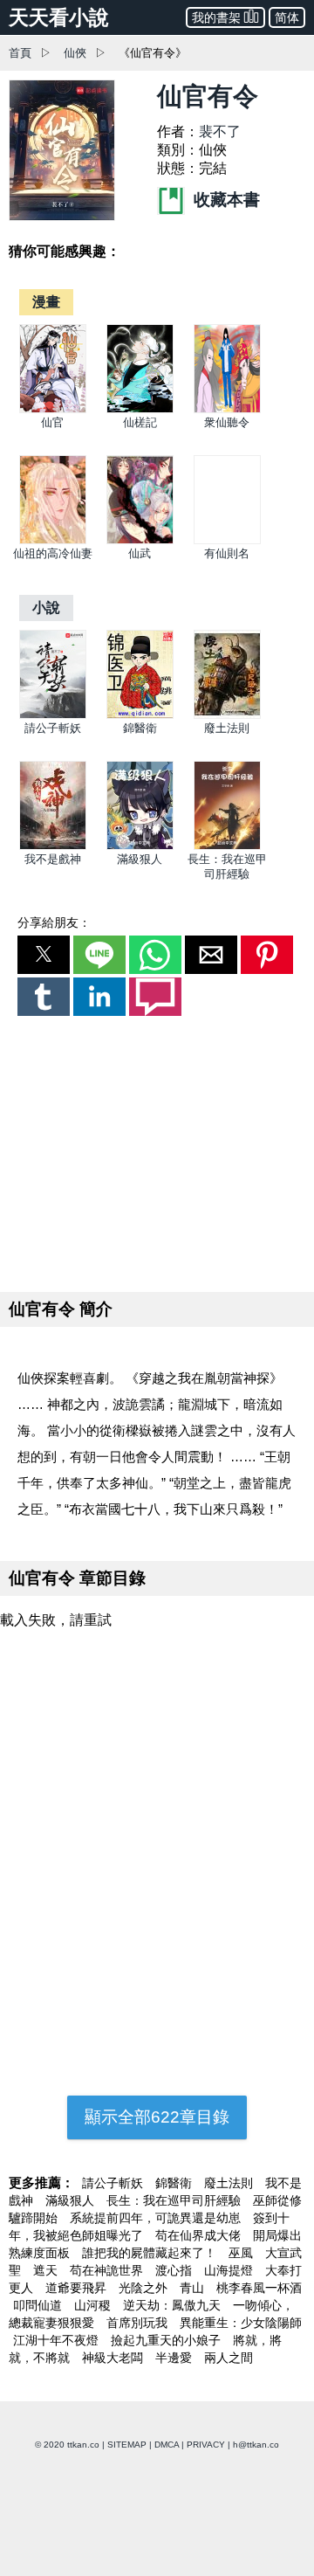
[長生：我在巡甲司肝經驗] (227, 846)
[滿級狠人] (140, 846)
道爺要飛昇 (78, 2288)
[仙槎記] (140, 409)
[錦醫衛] (140, 715)
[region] (157, 1150)
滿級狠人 (140, 859)
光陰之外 (145, 2288)
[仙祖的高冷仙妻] (53, 540)
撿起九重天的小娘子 (167, 2340)
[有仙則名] (227, 540)
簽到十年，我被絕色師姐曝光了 (149, 2227)
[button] (44, 955)
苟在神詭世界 (108, 2270)
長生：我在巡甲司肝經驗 (175, 2200)
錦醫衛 (140, 728)
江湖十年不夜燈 (58, 2340)
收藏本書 (225, 200)
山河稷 (94, 2305)
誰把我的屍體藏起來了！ (151, 2253)
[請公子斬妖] (53, 715)
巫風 (242, 2253)
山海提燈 (230, 2270)
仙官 (52, 422)
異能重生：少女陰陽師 (241, 2323)
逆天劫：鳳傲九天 (174, 2305)
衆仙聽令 (227, 422)
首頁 (20, 53)
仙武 (140, 553)
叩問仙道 (39, 2305)
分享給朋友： (54, 922)
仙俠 (75, 53)
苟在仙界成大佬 (200, 2235)
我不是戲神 (53, 859)
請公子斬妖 (53, 728)
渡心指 (175, 2270)
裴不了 (220, 131)
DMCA (167, 2445)
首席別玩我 (139, 2323)
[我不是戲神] (53, 846)
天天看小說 (59, 17)
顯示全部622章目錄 (157, 2117)
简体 (287, 17)
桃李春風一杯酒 (259, 2288)
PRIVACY (206, 2445)
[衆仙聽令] (227, 409)
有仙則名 (227, 553)
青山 (194, 2288)
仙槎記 (140, 422)
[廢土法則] (227, 715)
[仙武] (140, 540)
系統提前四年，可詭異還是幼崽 (157, 2218)
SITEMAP (127, 2445)
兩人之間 (229, 2358)
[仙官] (53, 409)
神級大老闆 (114, 2358)
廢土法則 (227, 728)
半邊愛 (175, 2358)
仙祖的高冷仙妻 (53, 553)
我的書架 (216, 17)
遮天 (47, 2270)
